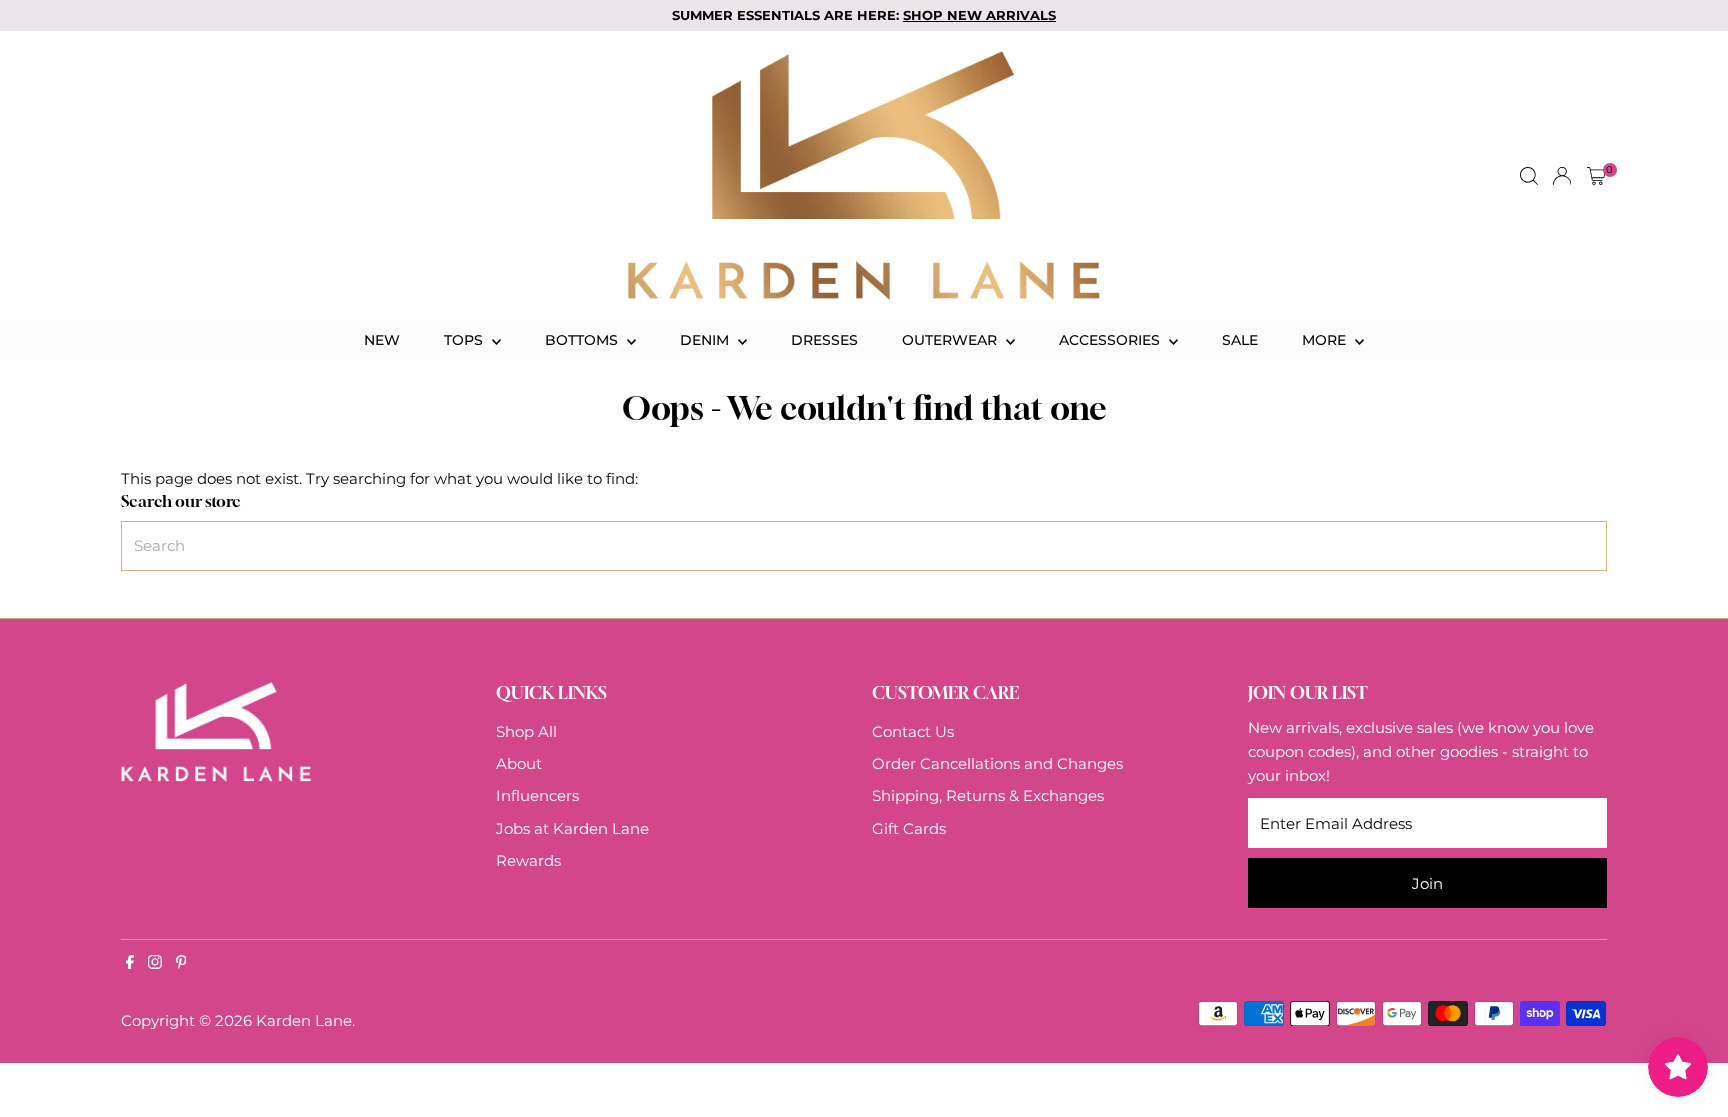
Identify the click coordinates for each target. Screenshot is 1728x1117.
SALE (1240, 340)
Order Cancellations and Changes (997, 763)
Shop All (526, 731)
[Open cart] (1596, 176)
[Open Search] (1529, 176)
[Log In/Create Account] (1562, 176)
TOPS (465, 340)
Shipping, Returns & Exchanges (988, 795)
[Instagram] (155, 964)
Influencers (537, 795)
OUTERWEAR (951, 340)
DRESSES (824, 340)
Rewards (528, 860)
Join (1427, 883)
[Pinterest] (181, 964)
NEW (382, 340)
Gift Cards (909, 828)
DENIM (706, 340)
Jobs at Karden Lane (572, 828)
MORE (1326, 340)
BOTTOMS (583, 340)
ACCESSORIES (1111, 340)
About (519, 763)
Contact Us (913, 731)
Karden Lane (304, 1020)
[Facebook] (130, 964)
